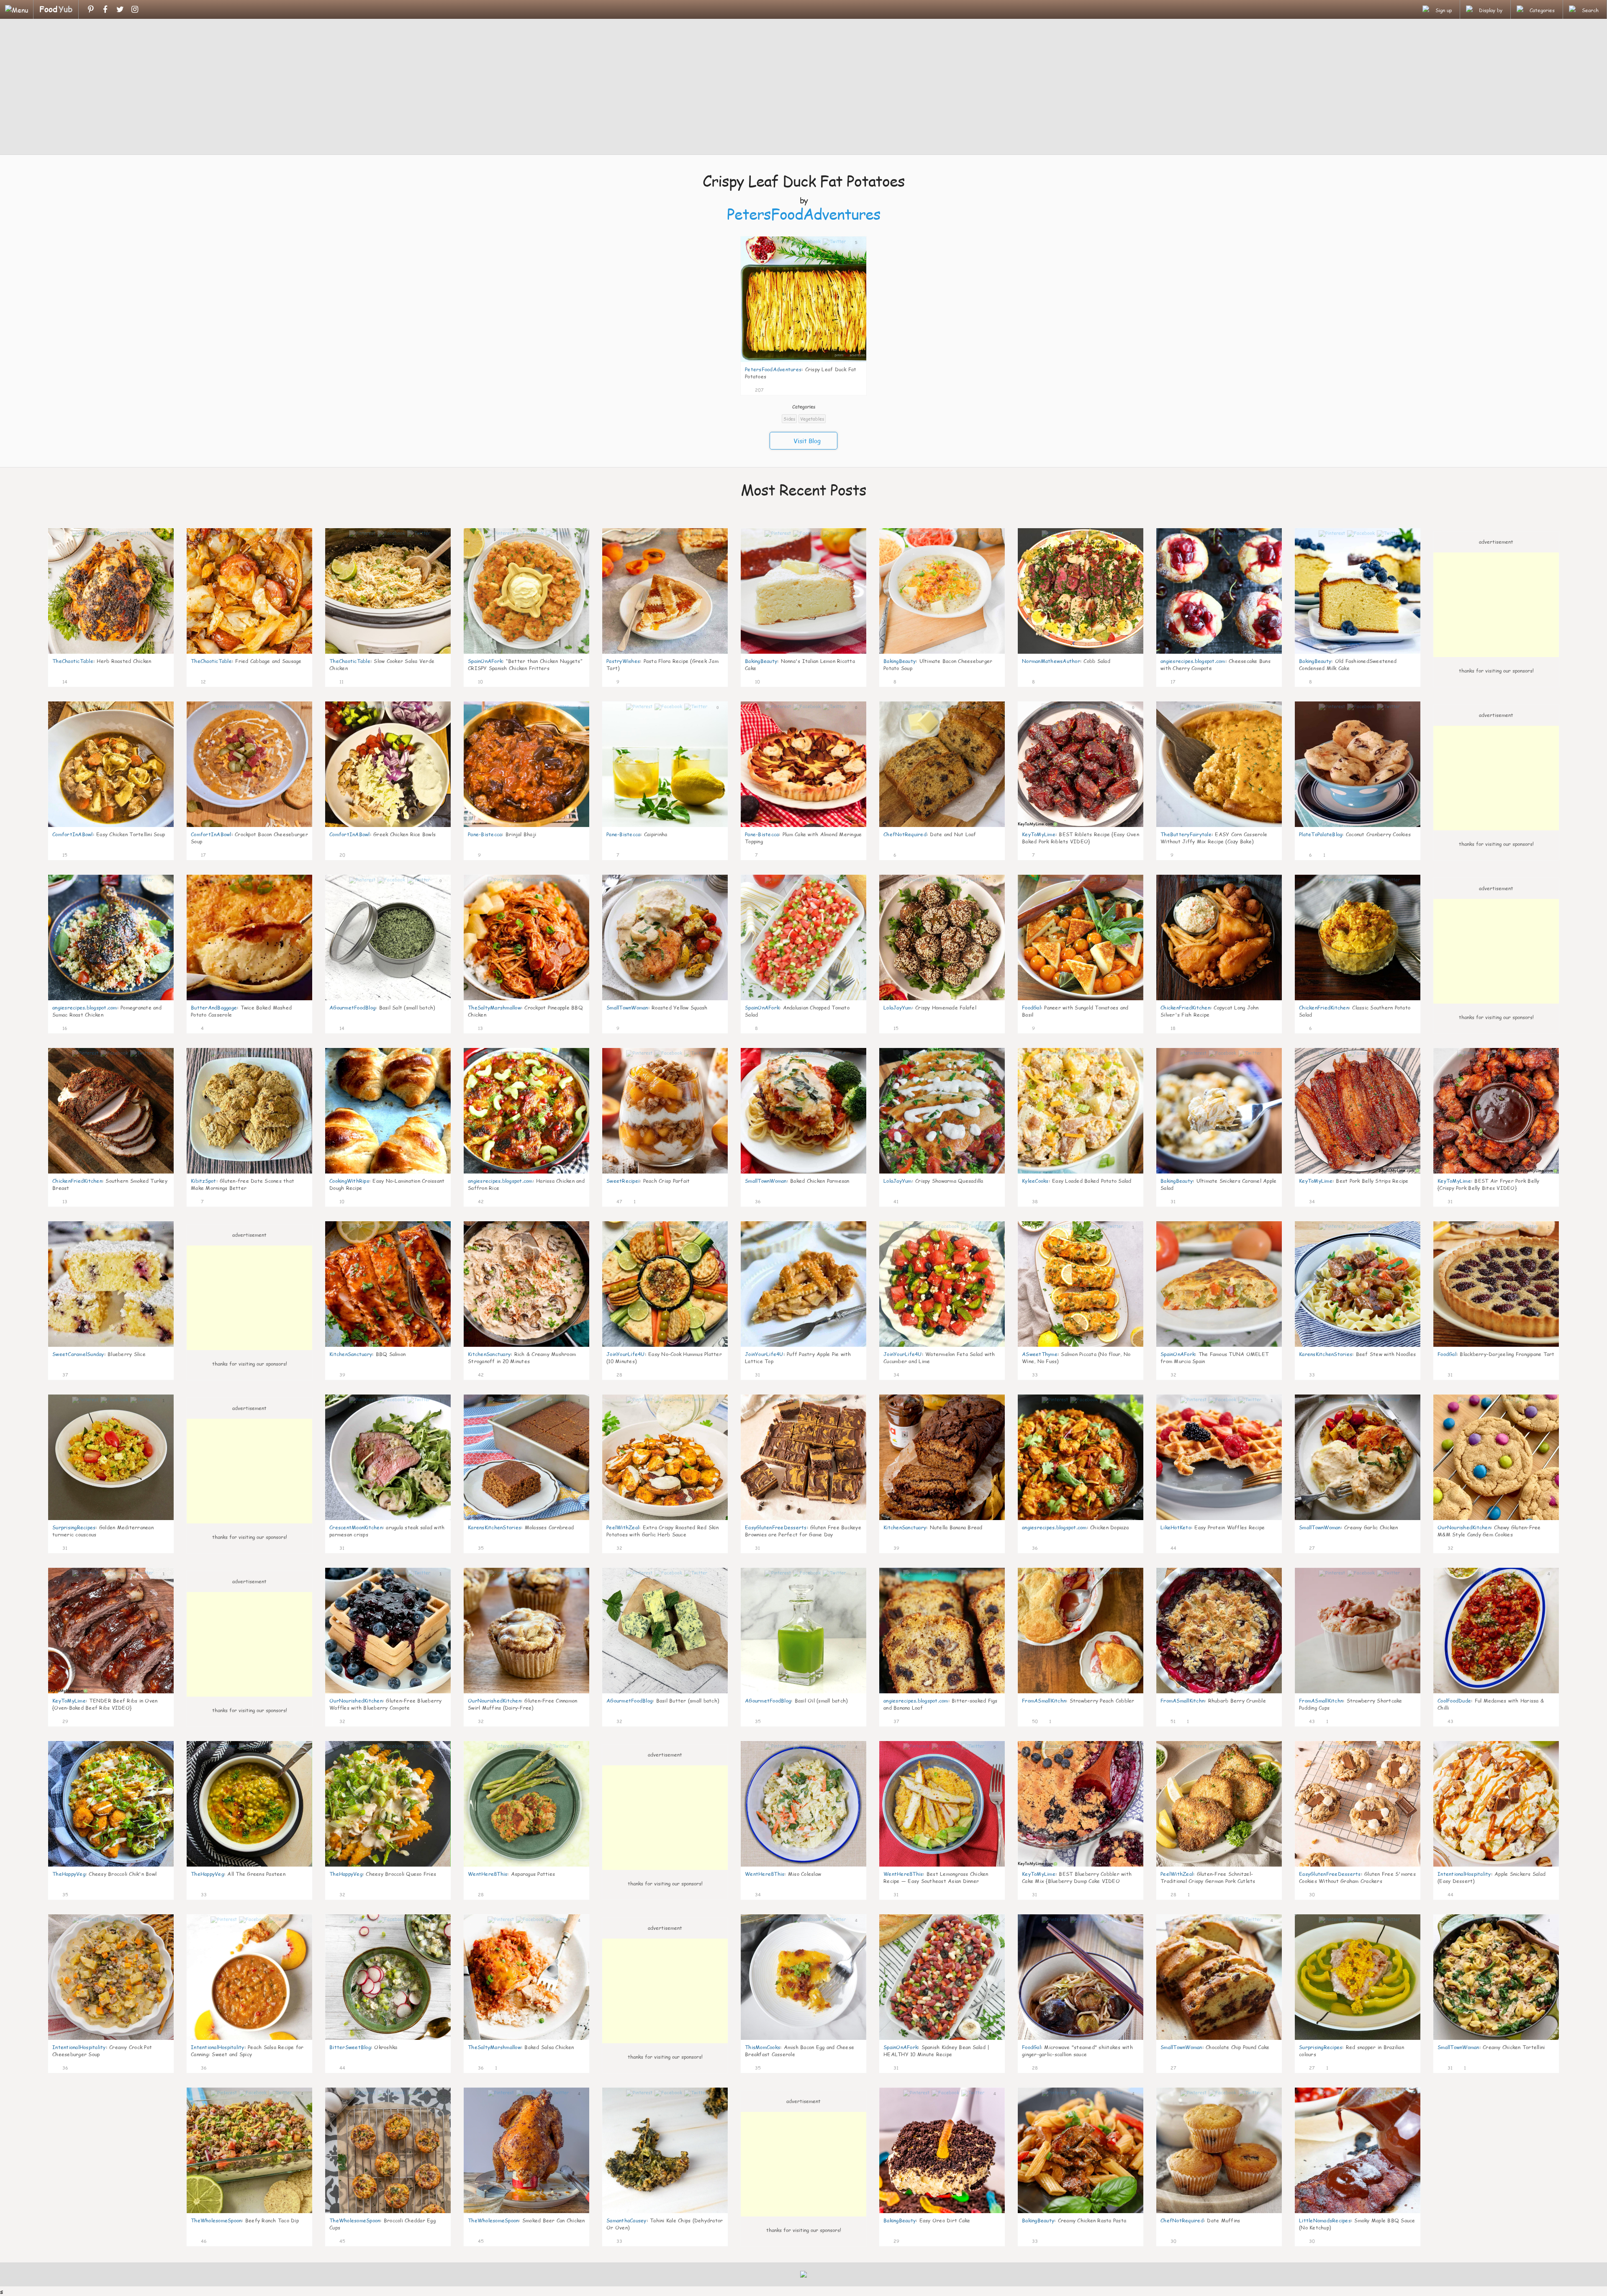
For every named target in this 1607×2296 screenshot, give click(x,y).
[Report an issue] (857, 389)
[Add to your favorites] (770, 389)
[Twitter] (120, 9)
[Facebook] (105, 9)
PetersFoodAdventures (804, 214)
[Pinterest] (91, 9)
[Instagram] (135, 9)
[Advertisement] (803, 88)
